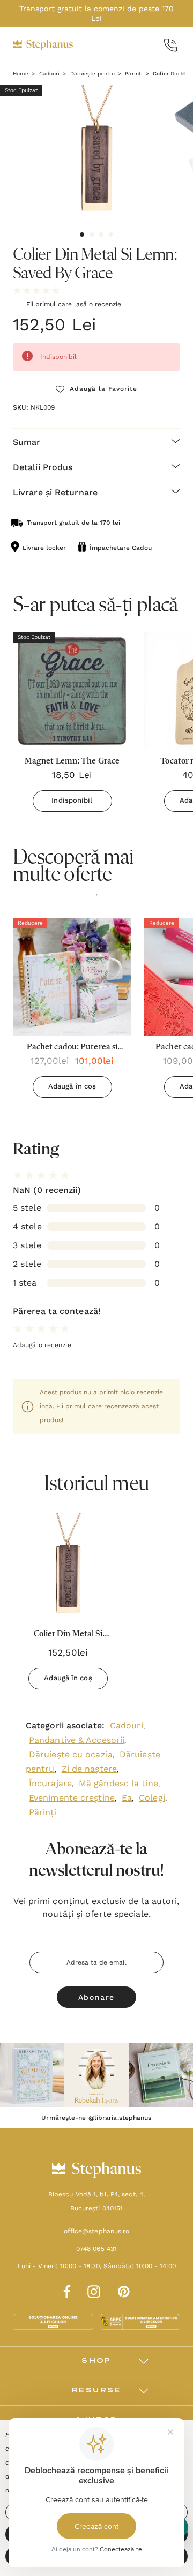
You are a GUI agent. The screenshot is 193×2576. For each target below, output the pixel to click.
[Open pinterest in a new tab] (124, 2290)
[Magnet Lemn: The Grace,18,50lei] (72, 691)
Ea (127, 1798)
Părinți (43, 1812)
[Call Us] (171, 45)
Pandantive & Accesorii (77, 1740)
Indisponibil (72, 800)
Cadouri (127, 1725)
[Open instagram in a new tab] (94, 2290)
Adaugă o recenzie (42, 1345)
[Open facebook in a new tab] (65, 2290)
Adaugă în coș (72, 1086)
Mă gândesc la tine (118, 1783)
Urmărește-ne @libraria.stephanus (96, 2118)
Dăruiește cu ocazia (71, 1754)
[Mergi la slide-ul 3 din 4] (101, 235)
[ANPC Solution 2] (140, 2321)
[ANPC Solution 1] (54, 2321)
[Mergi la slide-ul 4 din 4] (111, 235)
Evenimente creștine (72, 1798)
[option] (72, 1012)
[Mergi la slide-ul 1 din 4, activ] (82, 235)
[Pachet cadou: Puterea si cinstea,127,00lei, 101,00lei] (72, 977)
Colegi (152, 1798)
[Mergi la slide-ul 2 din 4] (92, 235)
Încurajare (50, 1783)
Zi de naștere (89, 1769)
